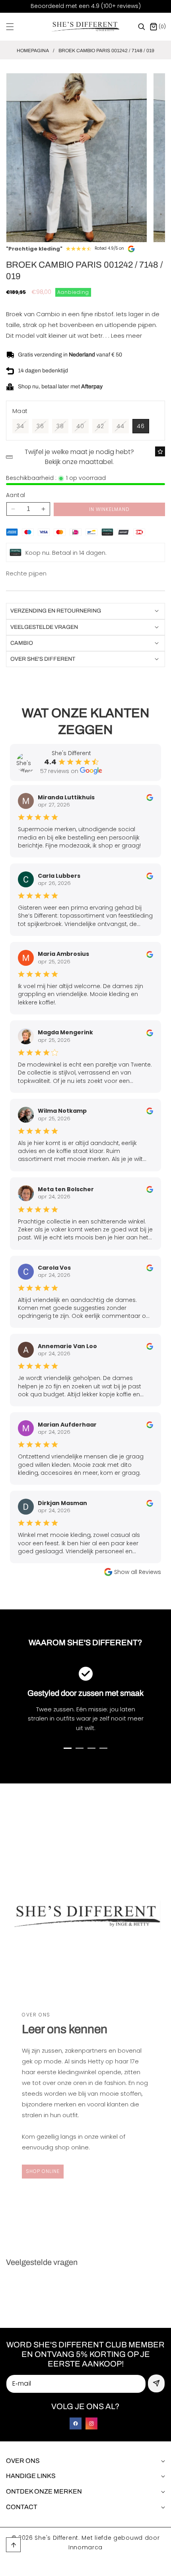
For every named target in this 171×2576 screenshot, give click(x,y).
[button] (15, 27)
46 (141, 426)
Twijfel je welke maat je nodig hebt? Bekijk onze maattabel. (79, 457)
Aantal (16, 495)
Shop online (43, 2171)
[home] (107, 2567)
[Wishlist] (160, 451)
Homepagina (33, 51)
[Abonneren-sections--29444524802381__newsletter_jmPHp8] (156, 2383)
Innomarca (85, 2547)
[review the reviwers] (150, 797)
